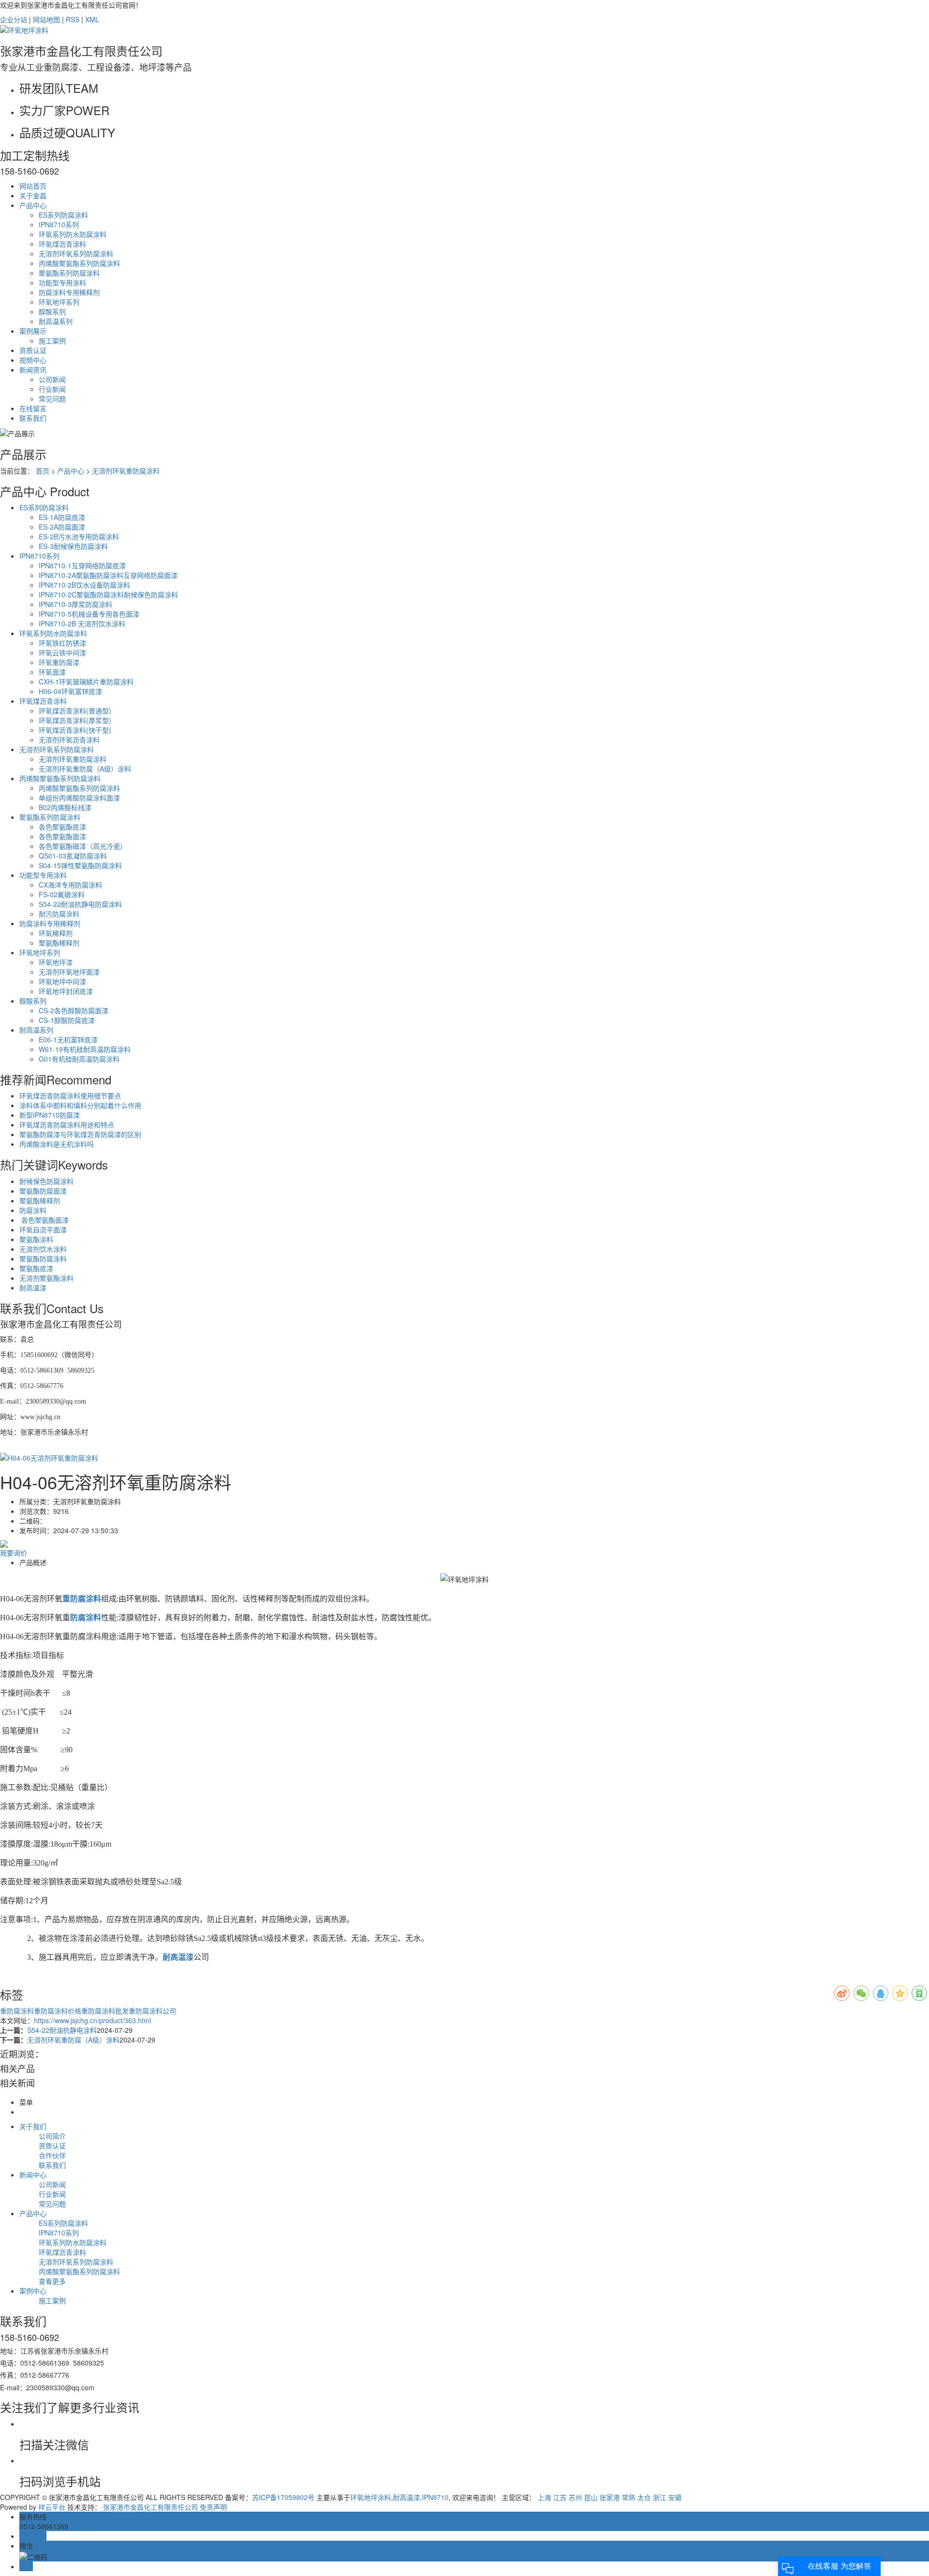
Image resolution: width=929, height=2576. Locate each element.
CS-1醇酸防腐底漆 (67, 1020)
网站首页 (33, 186)
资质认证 (33, 350)
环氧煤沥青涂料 (62, 244)
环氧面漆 (52, 672)
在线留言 (33, 408)
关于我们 (33, 2126)
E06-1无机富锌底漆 (68, 1039)
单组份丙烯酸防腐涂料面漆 (79, 798)
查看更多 (52, 2281)
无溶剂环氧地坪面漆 (69, 972)
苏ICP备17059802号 (283, 2497)
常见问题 (52, 399)
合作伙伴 (52, 2155)
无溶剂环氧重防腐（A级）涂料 (85, 769)
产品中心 (33, 205)
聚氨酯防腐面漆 (43, 1191)
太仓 (644, 2497)
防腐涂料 (33, 1210)
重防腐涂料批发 (105, 2011)
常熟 (629, 2497)
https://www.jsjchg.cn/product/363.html (92, 2020)
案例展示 (33, 331)
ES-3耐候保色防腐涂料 (73, 546)
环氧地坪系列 (59, 302)
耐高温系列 (56, 321)
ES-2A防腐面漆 (62, 527)
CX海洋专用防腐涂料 (70, 885)
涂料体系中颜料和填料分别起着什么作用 (80, 1105)
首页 (43, 471)
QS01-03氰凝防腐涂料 (73, 856)
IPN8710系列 (59, 224)
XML (92, 19)
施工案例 (52, 341)
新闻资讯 (33, 370)
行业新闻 (52, 389)
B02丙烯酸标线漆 (65, 807)
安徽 (675, 2497)
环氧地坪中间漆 (62, 981)
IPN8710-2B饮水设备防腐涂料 (84, 585)
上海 (544, 2497)
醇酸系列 (52, 311)
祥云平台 (52, 2507)
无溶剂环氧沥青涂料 (69, 740)
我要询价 (14, 1553)
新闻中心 (33, 2175)
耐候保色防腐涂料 (46, 1181)
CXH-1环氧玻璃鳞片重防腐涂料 (86, 681)
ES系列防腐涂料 (63, 215)
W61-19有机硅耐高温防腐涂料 (85, 1049)
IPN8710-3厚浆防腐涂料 (75, 604)
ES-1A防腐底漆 (62, 517)
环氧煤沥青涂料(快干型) (75, 730)
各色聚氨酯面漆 (62, 836)
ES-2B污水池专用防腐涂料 (79, 536)
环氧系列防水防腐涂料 (73, 234)
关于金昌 (33, 195)
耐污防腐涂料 (59, 914)
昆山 (591, 2497)
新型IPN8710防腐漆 (50, 1115)
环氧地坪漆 (56, 962)
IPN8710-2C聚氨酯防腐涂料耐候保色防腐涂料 (108, 594)
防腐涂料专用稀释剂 (69, 292)
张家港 (610, 2497)
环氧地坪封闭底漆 (66, 991)
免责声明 (213, 2507)
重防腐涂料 (17, 2011)
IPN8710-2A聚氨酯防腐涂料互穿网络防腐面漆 (108, 575)
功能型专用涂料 (62, 282)
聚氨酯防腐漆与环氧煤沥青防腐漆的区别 (80, 1134)
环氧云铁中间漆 (62, 652)
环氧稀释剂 (56, 933)
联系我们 (33, 418)
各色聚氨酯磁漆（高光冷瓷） (83, 846)
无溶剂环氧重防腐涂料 (126, 471)
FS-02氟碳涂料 (62, 894)
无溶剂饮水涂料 (43, 1249)
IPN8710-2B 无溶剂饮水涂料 (82, 623)
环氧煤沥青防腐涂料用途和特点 (67, 1125)
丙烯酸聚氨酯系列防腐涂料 (79, 263)
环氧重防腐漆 (59, 662)
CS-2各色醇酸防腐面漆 (74, 1010)
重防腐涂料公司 (152, 2011)
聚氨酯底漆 (36, 1268)
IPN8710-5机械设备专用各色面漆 (89, 614)
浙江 (659, 2497)
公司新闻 (52, 379)
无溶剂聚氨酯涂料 (46, 1278)
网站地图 (46, 19)
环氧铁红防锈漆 (62, 643)
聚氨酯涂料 (36, 1239)
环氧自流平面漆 (43, 1229)
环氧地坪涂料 (371, 2497)
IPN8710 (435, 2497)
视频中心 (33, 360)
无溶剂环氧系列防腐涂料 (76, 253)
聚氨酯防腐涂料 (43, 1258)
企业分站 (14, 19)
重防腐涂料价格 (58, 2011)
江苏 (560, 2497)
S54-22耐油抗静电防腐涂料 (80, 904)
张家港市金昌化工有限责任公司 (150, 2507)
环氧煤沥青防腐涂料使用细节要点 (70, 1096)
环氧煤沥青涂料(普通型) (75, 711)
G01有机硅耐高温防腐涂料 (79, 1059)
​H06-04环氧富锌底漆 (70, 691)
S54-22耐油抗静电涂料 (62, 2030)
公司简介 (52, 2136)
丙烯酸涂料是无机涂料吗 (57, 1144)
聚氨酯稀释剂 (59, 943)
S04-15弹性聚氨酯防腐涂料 (80, 865)
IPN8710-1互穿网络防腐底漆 (82, 565)
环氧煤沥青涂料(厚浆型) (75, 720)
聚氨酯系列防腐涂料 (69, 273)
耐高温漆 (33, 1288)
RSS (73, 19)
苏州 (575, 2497)
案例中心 (33, 2291)
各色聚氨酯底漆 (62, 827)
